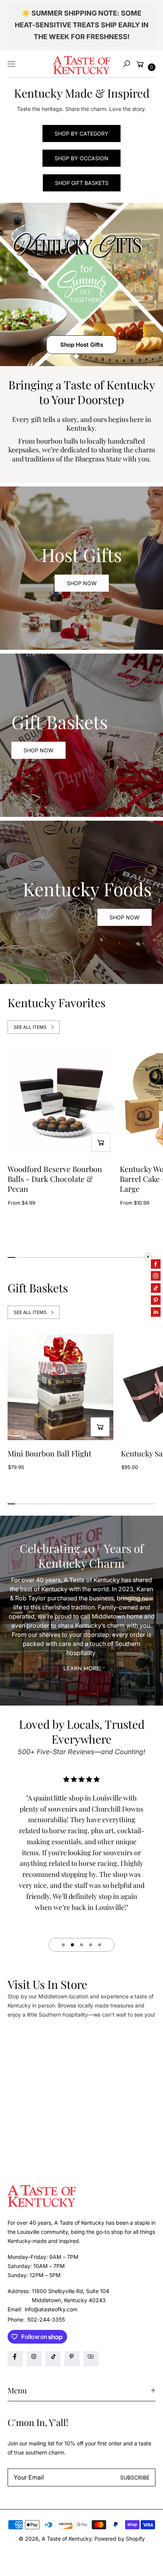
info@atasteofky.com (50, 2309)
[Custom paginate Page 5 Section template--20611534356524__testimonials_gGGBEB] (100, 1945)
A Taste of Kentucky (67, 2539)
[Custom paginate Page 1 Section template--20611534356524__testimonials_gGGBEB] (63, 1945)
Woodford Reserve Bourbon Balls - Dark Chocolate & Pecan (55, 1179)
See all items (30, 1027)
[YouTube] (91, 2359)
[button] (127, 64)
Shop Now (82, 583)
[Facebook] (15, 2359)
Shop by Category (81, 133)
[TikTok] (53, 2359)
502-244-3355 (46, 2319)
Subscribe (135, 2477)
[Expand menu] (11, 64)
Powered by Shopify (120, 2539)
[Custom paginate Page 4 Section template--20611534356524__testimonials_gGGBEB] (91, 1945)
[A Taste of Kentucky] (81, 64)
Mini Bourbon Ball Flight (49, 1453)
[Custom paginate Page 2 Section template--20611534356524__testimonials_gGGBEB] (72, 1945)
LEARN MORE (81, 1669)
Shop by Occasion (81, 158)
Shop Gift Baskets (82, 183)
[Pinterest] (72, 2359)
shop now (38, 750)
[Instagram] (34, 2359)
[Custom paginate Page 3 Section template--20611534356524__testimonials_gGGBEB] (81, 1945)
